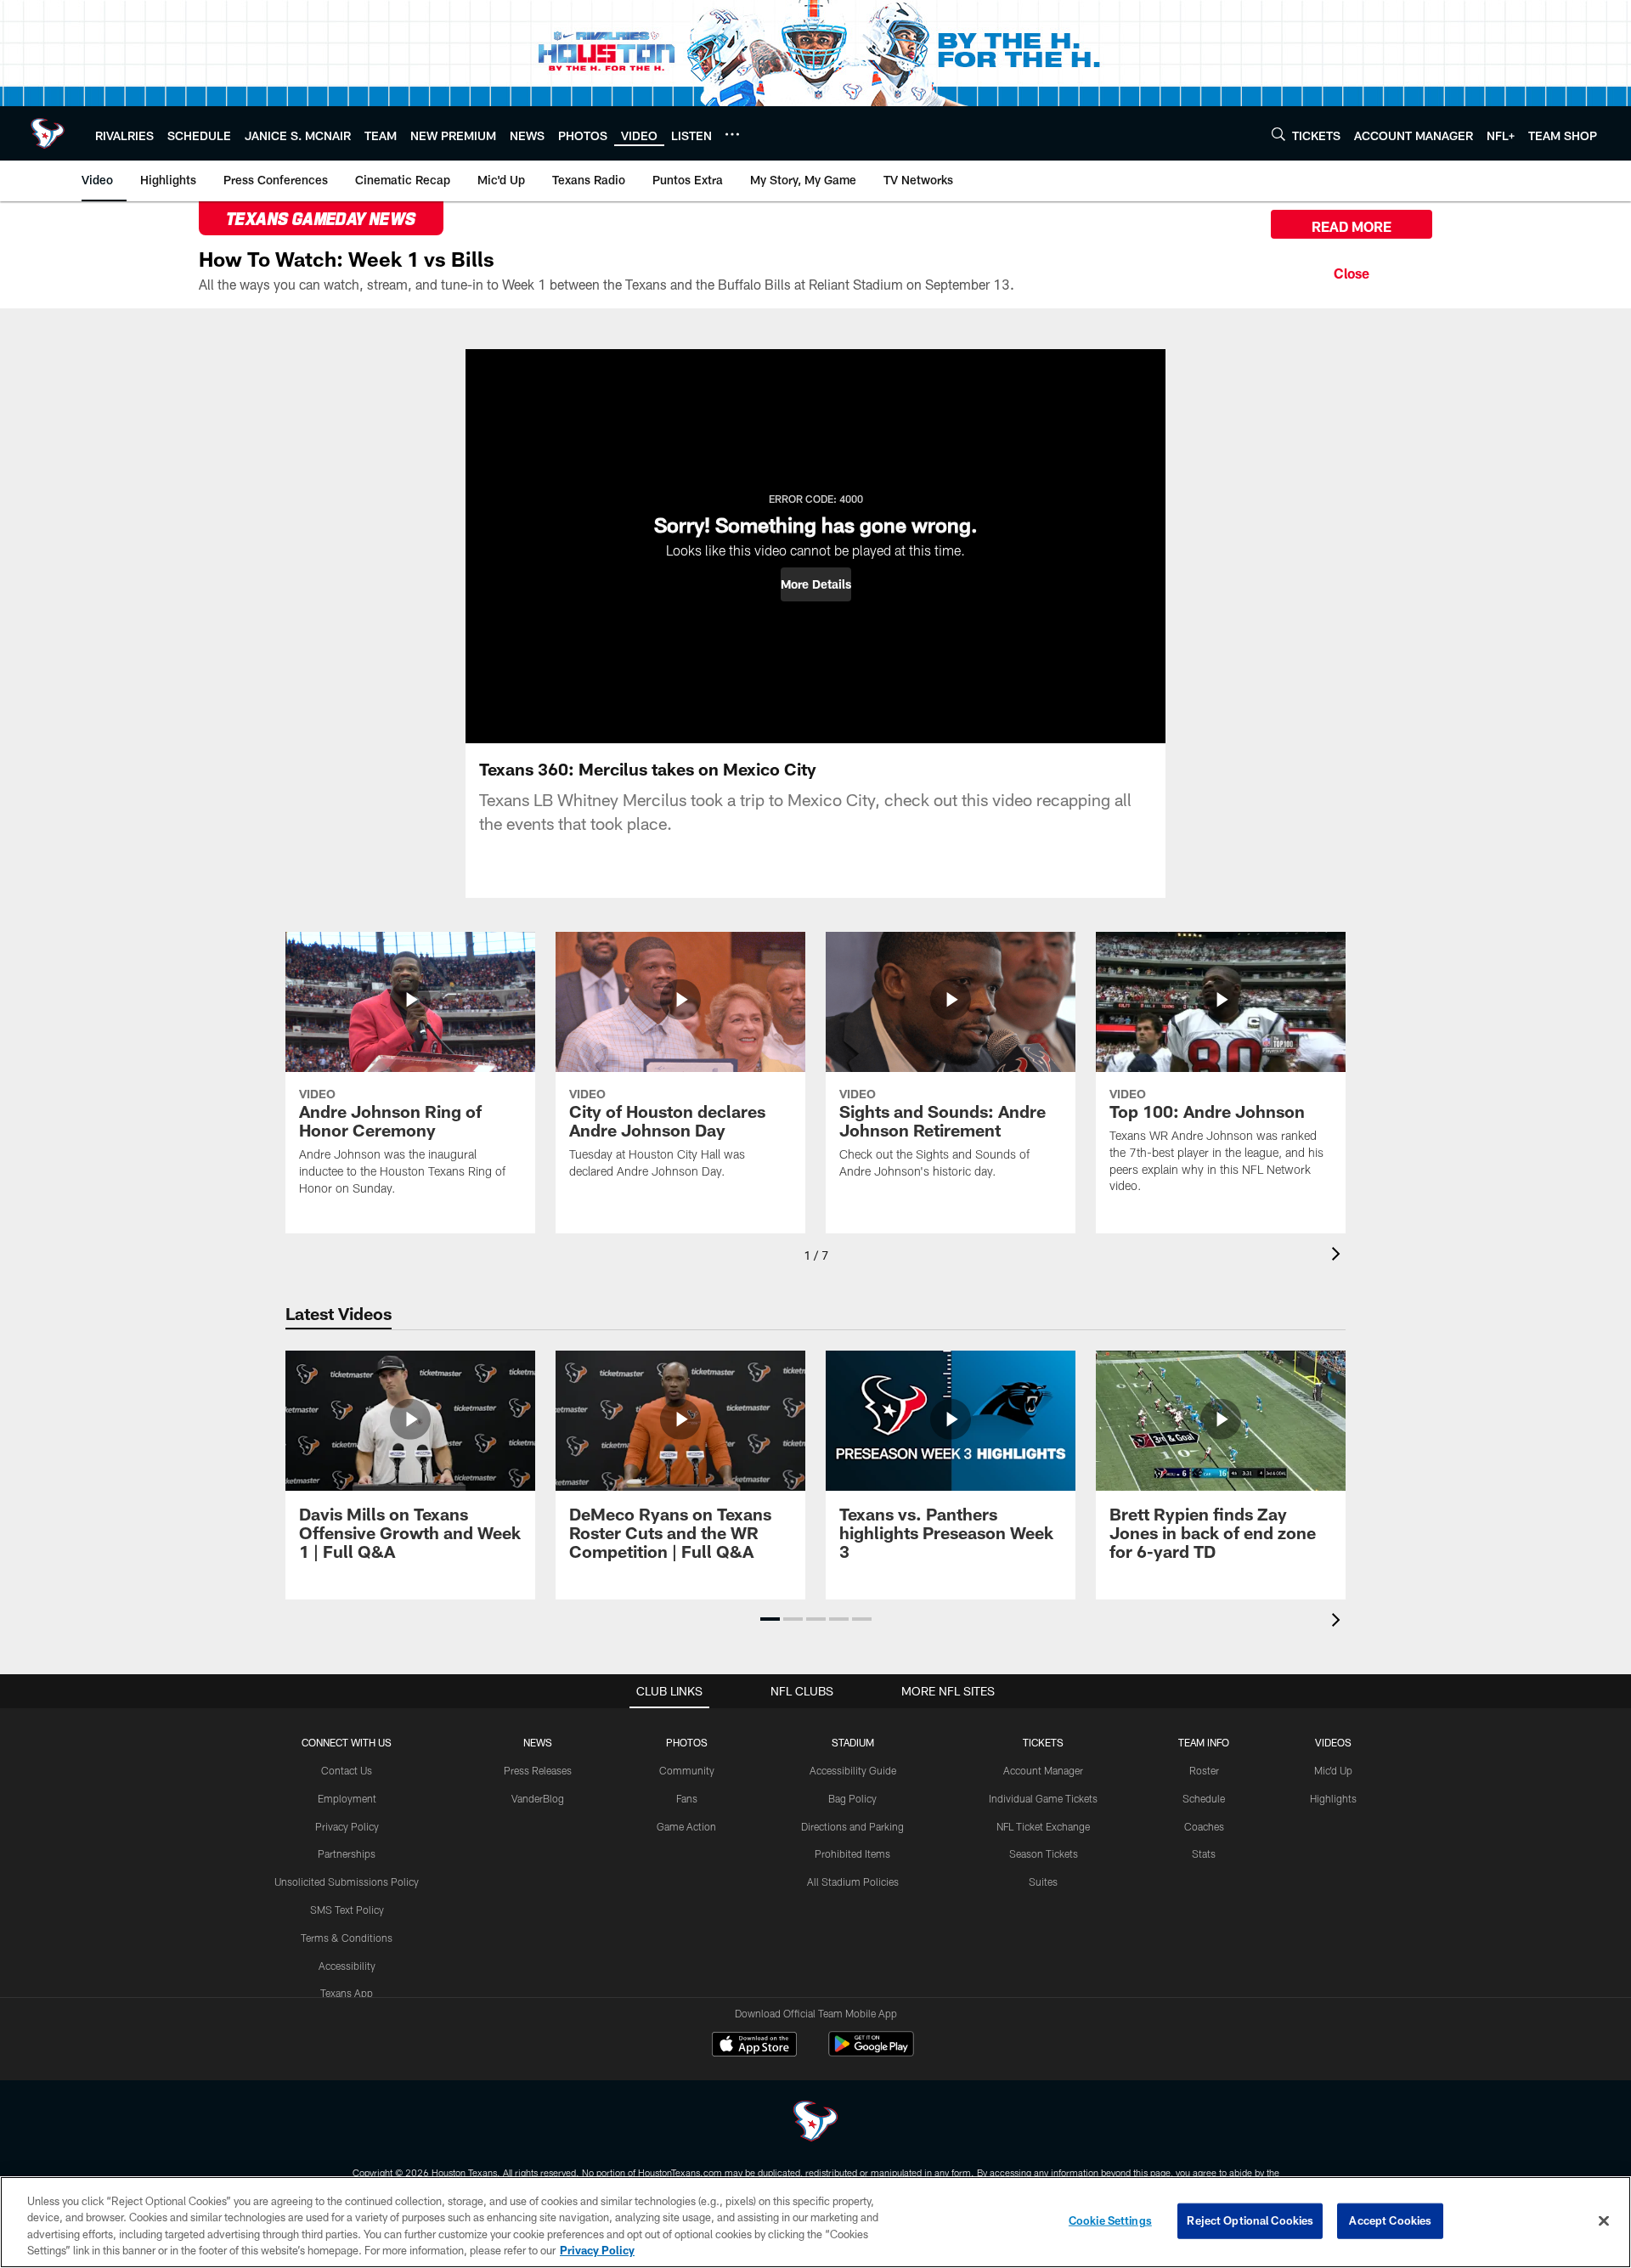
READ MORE (1352, 226)
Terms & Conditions (347, 1938)
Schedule (1204, 1798)
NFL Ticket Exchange (1043, 1826)
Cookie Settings (1110, 2220)
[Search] (1278, 134)
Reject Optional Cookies (1250, 2220)
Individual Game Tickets (1043, 1798)
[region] (815, 2222)
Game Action (686, 1826)
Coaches (1204, 1826)
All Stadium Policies (853, 1882)
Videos (1333, 1742)
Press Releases (538, 1770)
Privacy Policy (347, 1826)
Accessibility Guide (853, 1770)
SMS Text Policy (347, 1910)
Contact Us (347, 1770)
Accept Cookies (1390, 2220)
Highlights (1333, 1798)
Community (687, 1770)
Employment (347, 1798)
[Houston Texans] (815, 2123)
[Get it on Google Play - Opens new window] (871, 2053)
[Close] (1352, 271)
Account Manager (1043, 1770)
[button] (816, 584)
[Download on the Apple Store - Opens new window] (754, 2046)
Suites (1043, 1882)
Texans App (347, 1993)
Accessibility (347, 1966)
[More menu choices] (732, 134)
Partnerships (347, 1853)
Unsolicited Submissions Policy (347, 1882)
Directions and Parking (852, 1826)
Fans (687, 1798)
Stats (1204, 1853)
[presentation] (1339, 1256)
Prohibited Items (852, 1853)
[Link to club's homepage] (48, 133)
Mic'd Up (1333, 1770)
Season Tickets (1044, 1853)
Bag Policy (852, 1798)
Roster (1204, 1770)
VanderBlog (538, 1798)
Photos (687, 1742)
